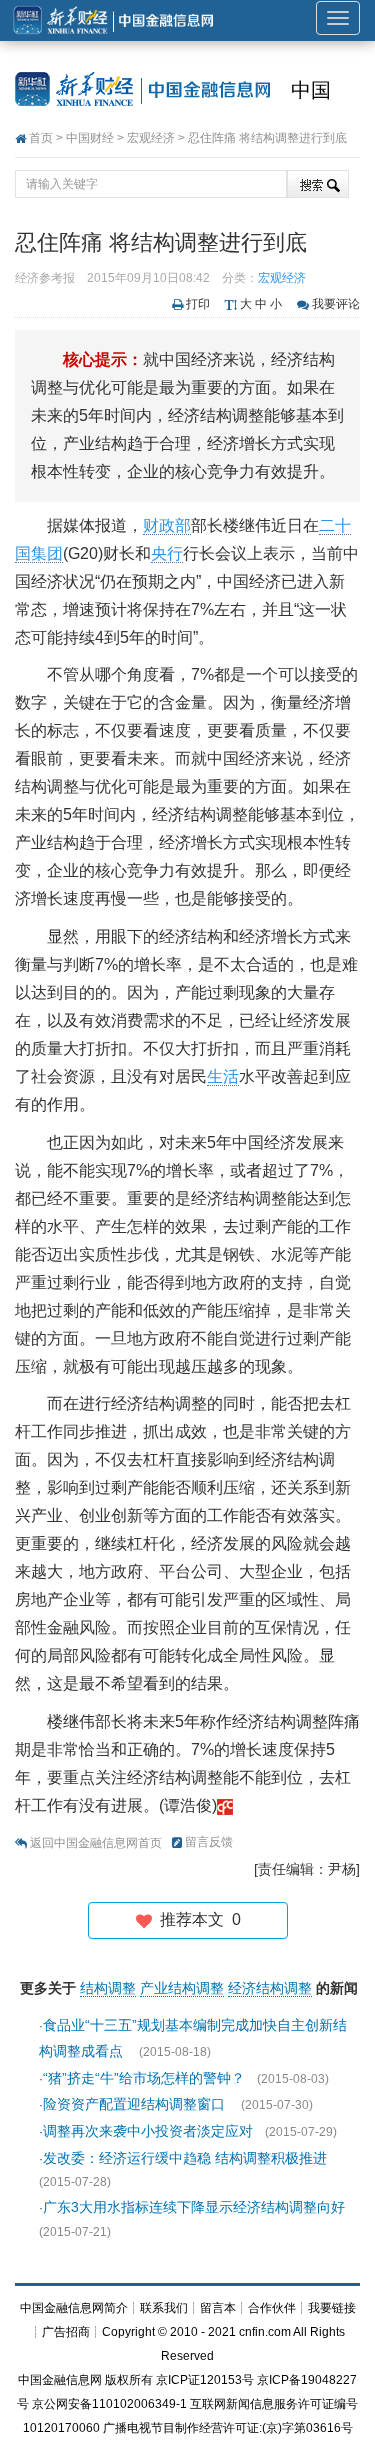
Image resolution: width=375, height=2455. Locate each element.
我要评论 (336, 304)
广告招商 (66, 2332)
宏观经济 (151, 138)
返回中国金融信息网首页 (96, 1843)
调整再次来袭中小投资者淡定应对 (148, 2131)
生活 (223, 1076)
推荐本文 (196, 1919)
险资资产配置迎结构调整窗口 (136, 2104)
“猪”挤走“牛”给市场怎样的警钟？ (144, 2078)
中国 (311, 90)
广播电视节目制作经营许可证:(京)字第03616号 (228, 2428)
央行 (167, 553)
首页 (41, 138)
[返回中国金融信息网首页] (225, 1805)
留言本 (218, 2308)
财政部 (167, 525)
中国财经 (90, 138)
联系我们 (164, 2308)
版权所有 (129, 2380)
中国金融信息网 (60, 2380)
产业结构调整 (182, 1988)
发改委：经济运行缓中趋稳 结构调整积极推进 (185, 2158)
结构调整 (108, 1988)
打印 (198, 304)
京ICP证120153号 (205, 2380)
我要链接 (332, 2308)
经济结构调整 (270, 1988)
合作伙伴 (272, 2308)
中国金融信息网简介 (74, 2308)
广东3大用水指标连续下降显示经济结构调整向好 (194, 2207)
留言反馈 (209, 1842)
